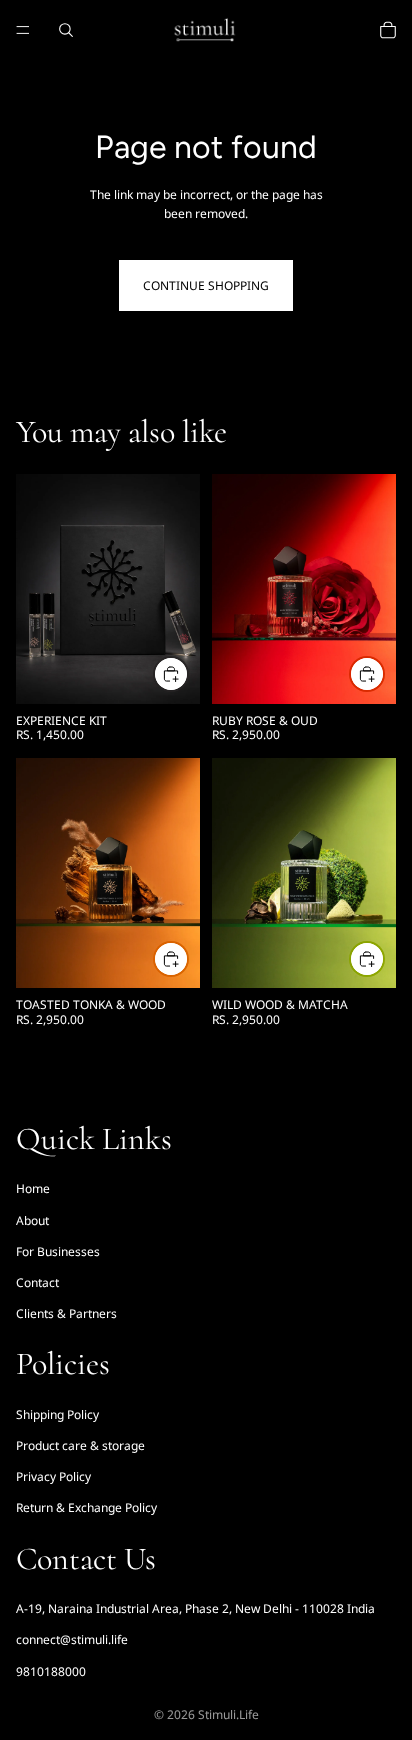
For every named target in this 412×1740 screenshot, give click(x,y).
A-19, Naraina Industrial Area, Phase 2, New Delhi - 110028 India (195, 1608)
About (32, 1220)
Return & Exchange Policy (86, 1508)
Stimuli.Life (228, 1714)
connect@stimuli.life (72, 1639)
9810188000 (51, 1671)
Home (33, 1188)
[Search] (66, 30)
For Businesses (58, 1251)
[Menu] (23, 30)
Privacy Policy (53, 1476)
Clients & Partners (66, 1313)
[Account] (344, 30)
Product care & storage (80, 1445)
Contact (37, 1282)
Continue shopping (206, 285)
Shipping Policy (57, 1414)
